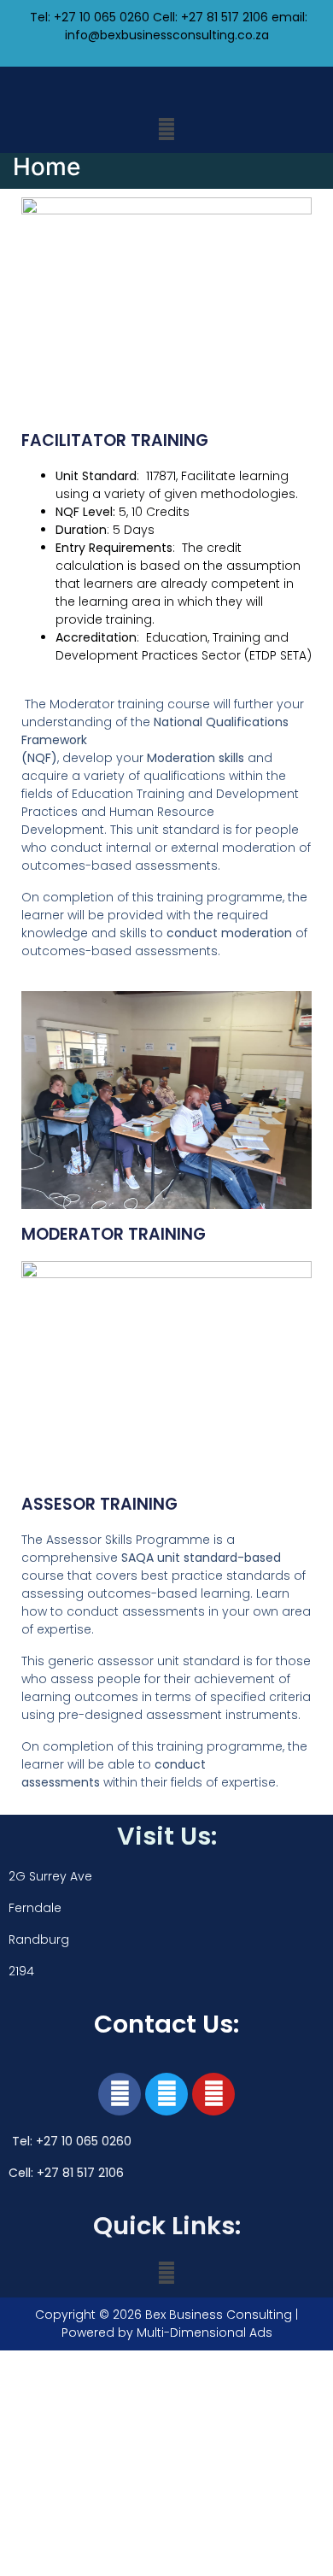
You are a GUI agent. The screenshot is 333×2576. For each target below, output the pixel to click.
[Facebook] (120, 2094)
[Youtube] (213, 2094)
